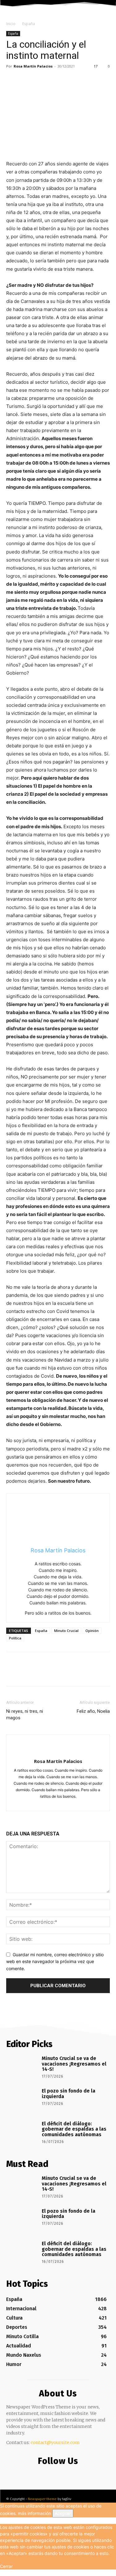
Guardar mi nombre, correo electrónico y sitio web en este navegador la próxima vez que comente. (55, 1962)
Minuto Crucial (66, 1631)
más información (34, 2513)
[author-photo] (58, 1751)
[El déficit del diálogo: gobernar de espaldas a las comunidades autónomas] (22, 2133)
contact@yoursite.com (55, 2443)
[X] (27, 80)
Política (15, 1638)
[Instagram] (53, 1803)
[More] (70, 80)
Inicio (11, 24)
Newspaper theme (42, 2499)
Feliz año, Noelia (93, 1711)
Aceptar (63, 2513)
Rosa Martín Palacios (33, 66)
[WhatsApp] (55, 80)
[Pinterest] (41, 80)
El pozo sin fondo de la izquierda (69, 2094)
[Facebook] (12, 80)
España (29, 24)
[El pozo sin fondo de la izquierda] (22, 2100)
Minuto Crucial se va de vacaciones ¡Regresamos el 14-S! (74, 2064)
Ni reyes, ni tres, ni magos (25, 1714)
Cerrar (6, 2566)
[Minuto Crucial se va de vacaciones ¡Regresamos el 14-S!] (22, 2067)
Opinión (92, 1631)
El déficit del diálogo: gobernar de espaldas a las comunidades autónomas (74, 2129)
